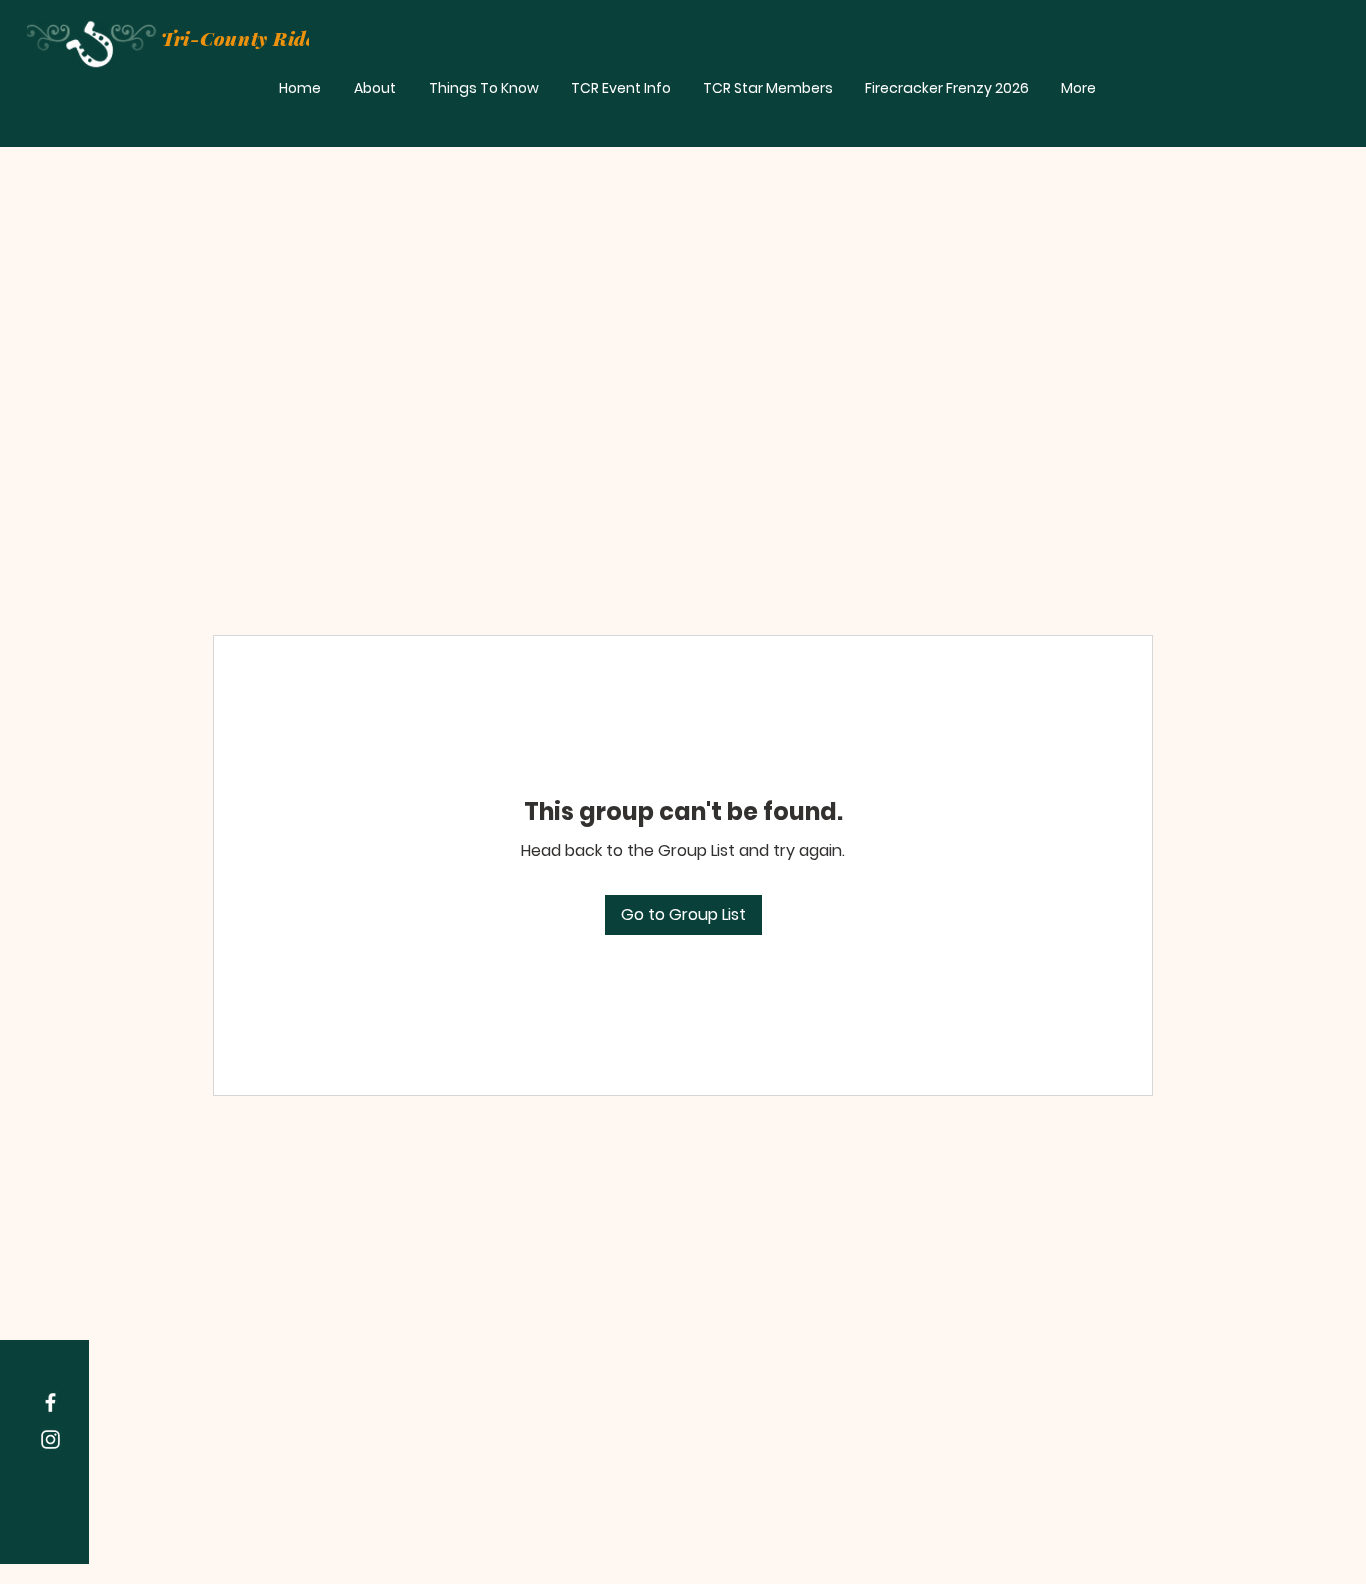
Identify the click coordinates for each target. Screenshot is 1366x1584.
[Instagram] (50, 1439)
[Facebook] (50, 1402)
